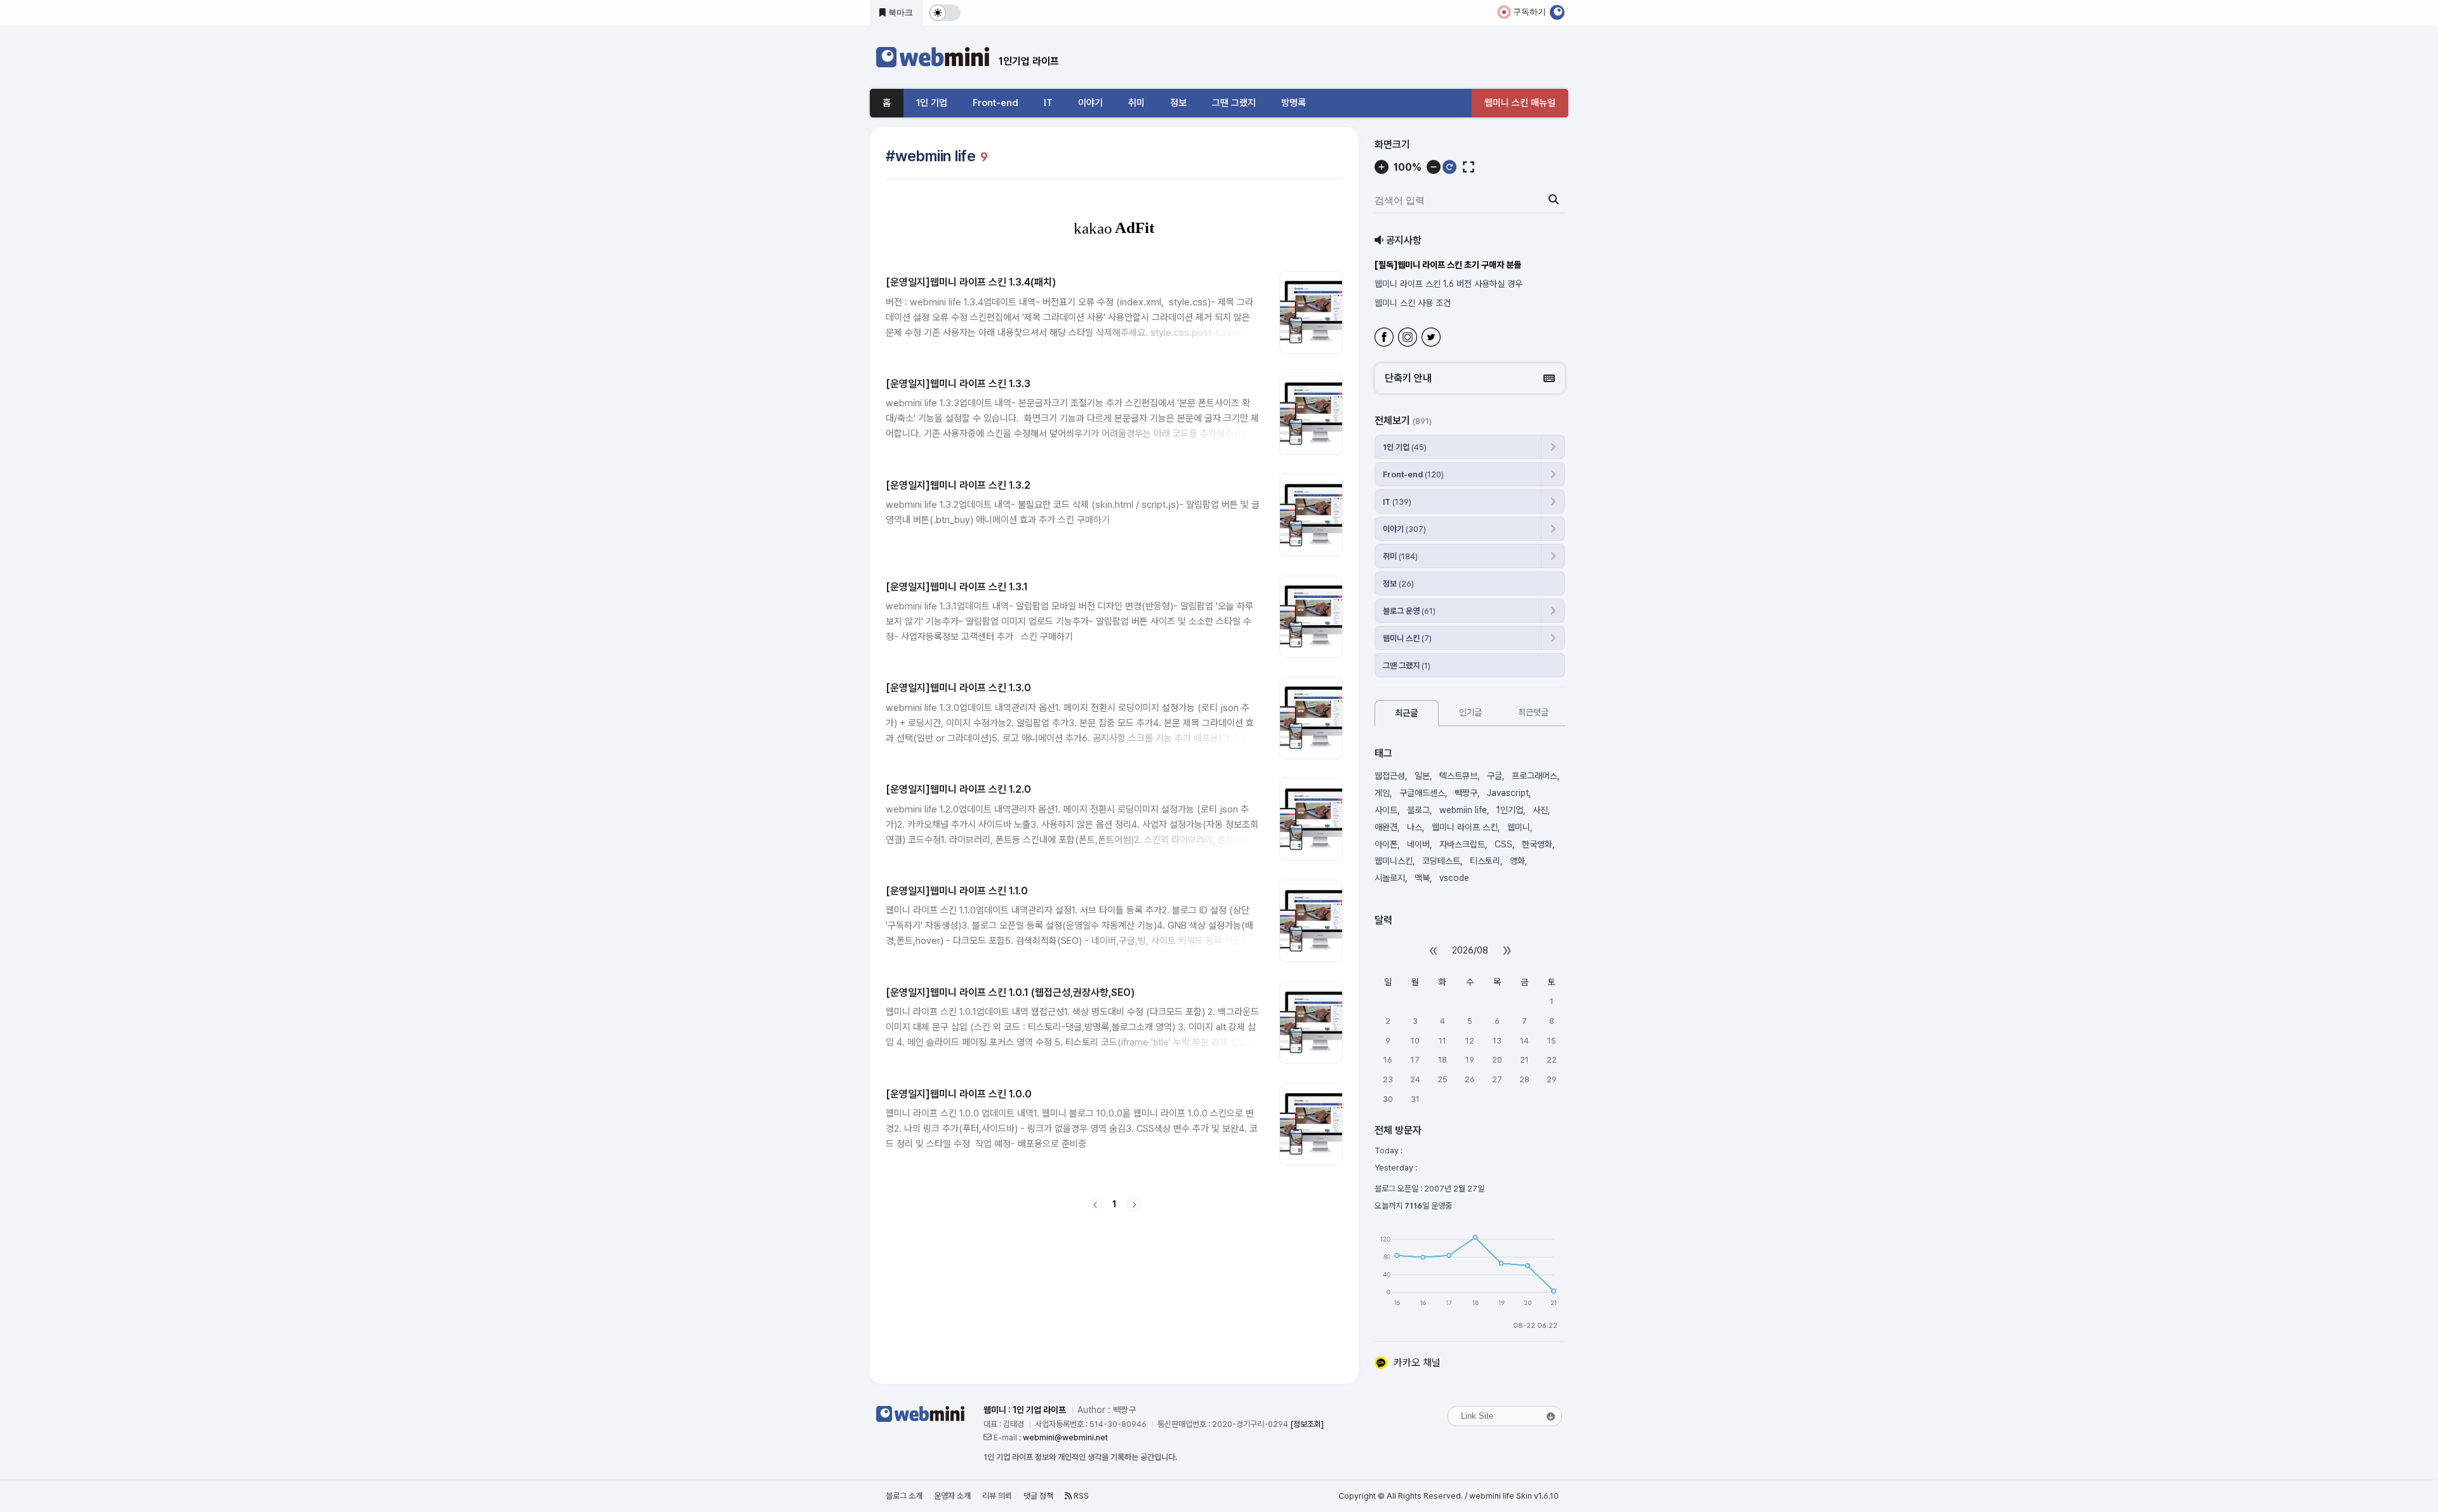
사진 (1540, 810)
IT (1048, 103)
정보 (1178, 103)
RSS (1080, 1496)
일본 (1422, 776)
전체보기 (1403, 421)
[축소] (1434, 167)
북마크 (899, 12)
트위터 (1433, 339)
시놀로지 (1390, 878)
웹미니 (1519, 827)
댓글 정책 (1038, 1496)
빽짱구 (1466, 793)
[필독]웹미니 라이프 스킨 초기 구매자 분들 (1448, 265)
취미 (1136, 103)
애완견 (1386, 827)
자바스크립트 (1462, 844)
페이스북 (1386, 339)
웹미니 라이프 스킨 (1465, 827)
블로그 (1418, 810)
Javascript (1508, 793)
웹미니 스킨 (1407, 638)
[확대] (1382, 167)
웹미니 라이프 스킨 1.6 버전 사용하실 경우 (1449, 284)
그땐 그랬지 (1234, 103)
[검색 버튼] (1554, 200)
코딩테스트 (1441, 861)
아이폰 (1386, 844)
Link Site (1477, 1416)
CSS (1503, 844)
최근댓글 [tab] (1533, 712)
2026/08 (1470, 950)
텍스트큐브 (1458, 776)
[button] (1470, 378)
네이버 (1418, 844)
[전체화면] (1469, 167)
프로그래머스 (1535, 776)
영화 (1517, 861)
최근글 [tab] (1406, 713)
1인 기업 (932, 103)
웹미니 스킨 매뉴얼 (1520, 103)
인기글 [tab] (1470, 712)
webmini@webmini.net (1065, 1437)
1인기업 (1510, 810)
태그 (1383, 753)
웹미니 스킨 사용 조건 (1413, 303)
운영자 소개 (952, 1496)
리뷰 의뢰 (997, 1496)
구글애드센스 (1422, 793)
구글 (1495, 776)
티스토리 (1485, 861)
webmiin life (1463, 810)
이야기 (1090, 103)
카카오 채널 (1417, 1363)
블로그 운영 (1409, 611)
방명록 (1294, 103)
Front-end (996, 103)
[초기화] (1449, 167)
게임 (1382, 793)
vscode (1454, 878)
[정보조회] (1307, 1424)
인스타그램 (1409, 339)
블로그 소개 (904, 1496)
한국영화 (1537, 844)
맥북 (1422, 878)
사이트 (1386, 810)
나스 (1415, 827)
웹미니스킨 (1394, 861)
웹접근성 (1390, 776)
